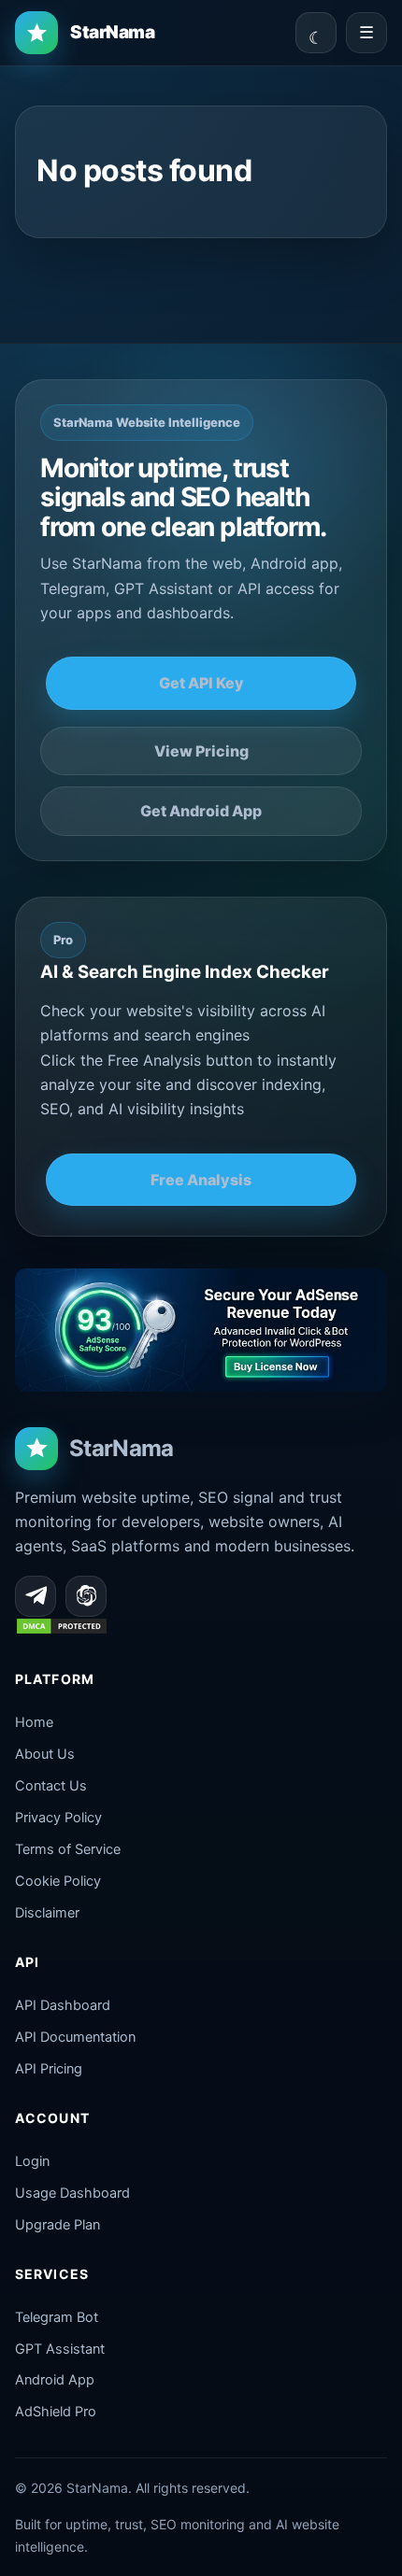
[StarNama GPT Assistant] (86, 1596)
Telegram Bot (57, 2317)
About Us (45, 1754)
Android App (55, 2380)
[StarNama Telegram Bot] (36, 1596)
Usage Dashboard (72, 2193)
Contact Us (51, 1786)
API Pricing (49, 2069)
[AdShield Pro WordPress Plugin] (201, 1330)
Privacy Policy (58, 1818)
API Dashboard (63, 2005)
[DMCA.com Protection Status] (62, 1630)
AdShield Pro (56, 2412)
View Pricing (201, 751)
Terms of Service (68, 1849)
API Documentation (75, 2037)
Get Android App (201, 811)
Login (32, 2161)
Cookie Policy (58, 1881)
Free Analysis (201, 1180)
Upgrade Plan (57, 2225)
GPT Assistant (60, 2349)
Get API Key (201, 683)
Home (34, 1722)
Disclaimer (47, 1913)
